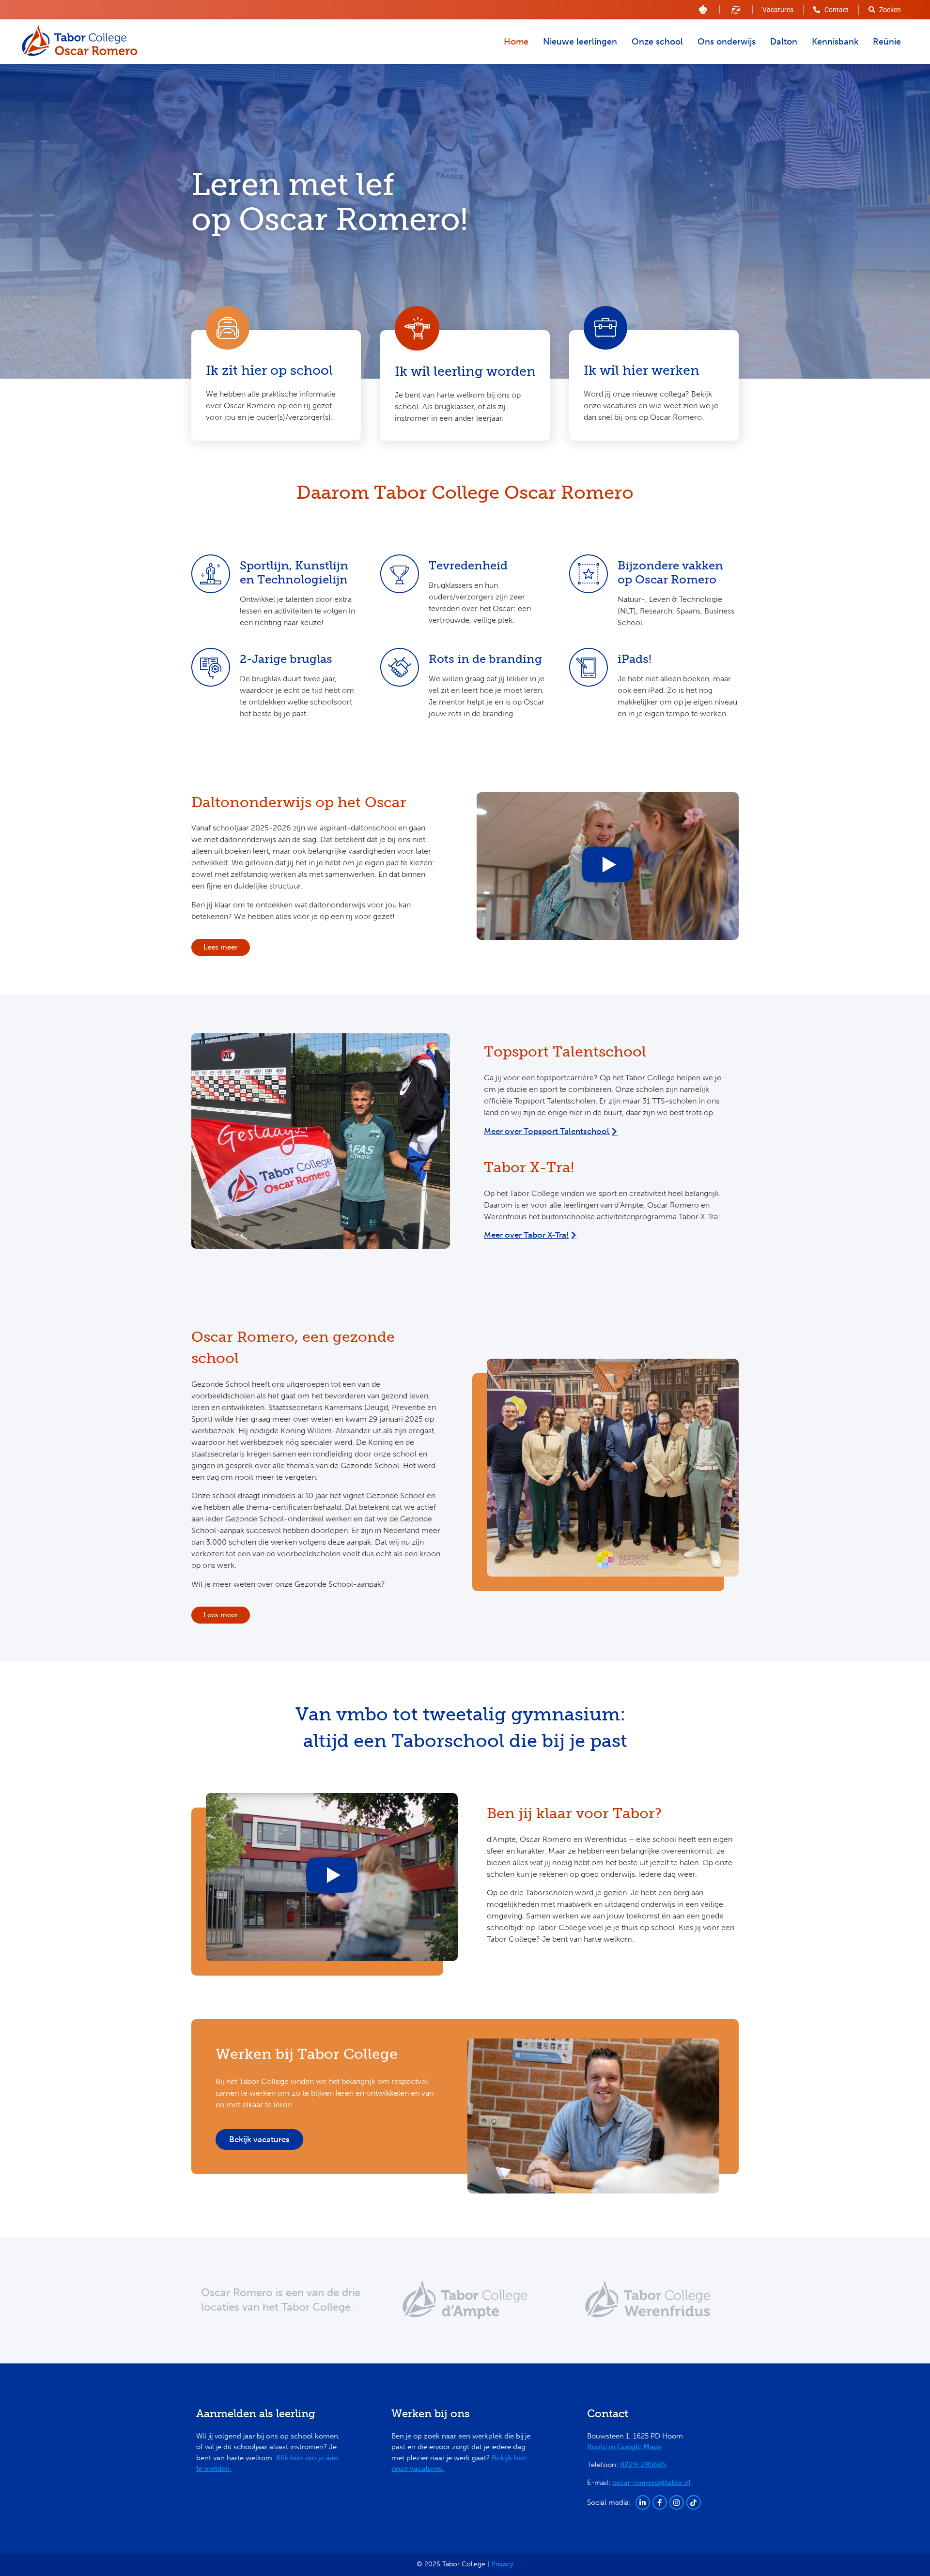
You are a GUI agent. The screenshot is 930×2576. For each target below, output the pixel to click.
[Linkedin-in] (643, 2502)
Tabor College (316, 2307)
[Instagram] (677, 2502)
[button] (607, 866)
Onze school (657, 42)
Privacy (502, 2564)
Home (516, 42)
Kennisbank (835, 42)
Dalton (784, 42)
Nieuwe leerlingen (580, 42)
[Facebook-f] (660, 2502)
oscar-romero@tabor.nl (651, 2483)
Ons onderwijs (727, 42)
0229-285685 (643, 2465)
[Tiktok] (694, 2502)
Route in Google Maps (624, 2447)
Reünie (887, 42)
